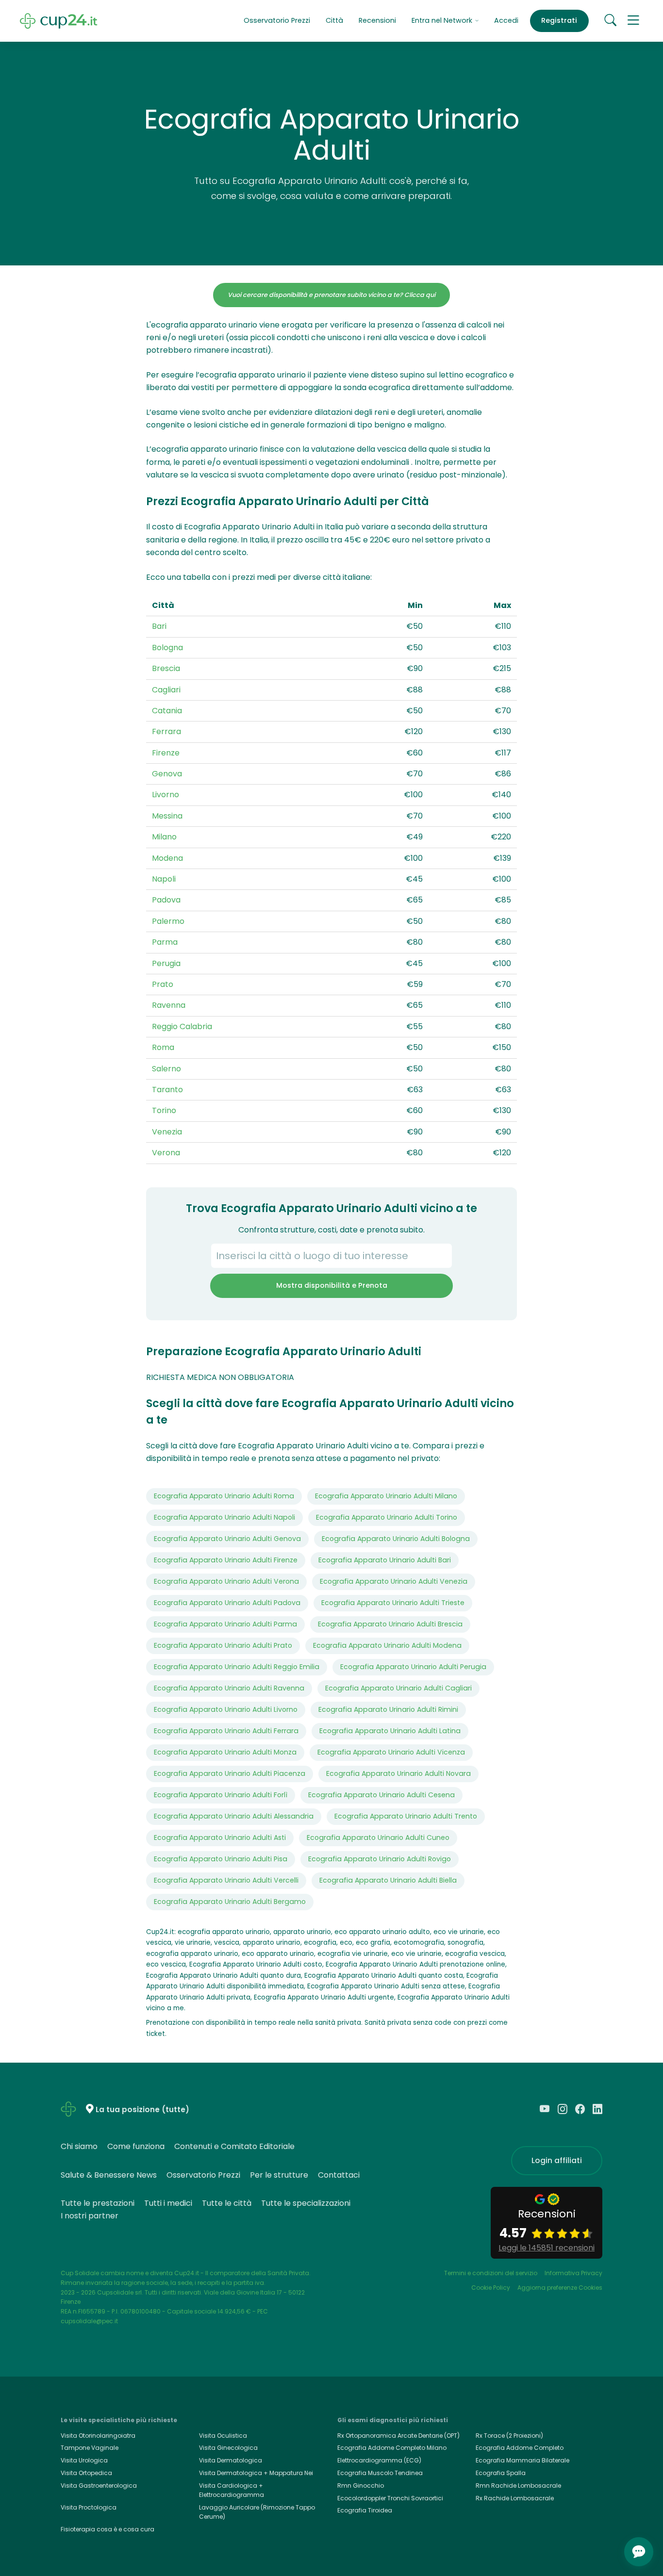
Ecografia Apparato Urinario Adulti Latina (390, 1731)
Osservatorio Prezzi (277, 20)
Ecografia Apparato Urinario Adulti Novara (398, 1773)
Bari (159, 626)
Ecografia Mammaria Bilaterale (522, 2460)
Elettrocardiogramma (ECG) (379, 2460)
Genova (167, 774)
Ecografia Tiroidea (365, 2510)
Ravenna (169, 1005)
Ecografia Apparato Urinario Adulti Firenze (226, 1560)
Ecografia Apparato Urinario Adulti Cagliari (398, 1688)
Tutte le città (227, 2203)
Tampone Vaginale (90, 2448)
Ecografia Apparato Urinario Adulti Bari (385, 1560)
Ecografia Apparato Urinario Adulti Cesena (381, 1795)
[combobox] (331, 1256)
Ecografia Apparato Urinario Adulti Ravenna (229, 1688)
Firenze (166, 753)
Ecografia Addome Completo (520, 2448)
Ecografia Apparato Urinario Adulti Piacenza (230, 1773)
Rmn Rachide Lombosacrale (518, 2486)
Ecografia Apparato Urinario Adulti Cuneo (378, 1838)
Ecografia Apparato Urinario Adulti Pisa (221, 1859)
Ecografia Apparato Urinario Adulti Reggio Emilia (237, 1667)
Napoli (164, 879)
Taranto (167, 1090)
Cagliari (166, 690)
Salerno (166, 1069)
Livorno (166, 795)
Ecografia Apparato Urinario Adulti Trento (406, 1816)
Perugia (166, 963)
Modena (167, 858)
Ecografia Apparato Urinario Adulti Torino (387, 1517)
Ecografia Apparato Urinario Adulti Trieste (393, 1603)
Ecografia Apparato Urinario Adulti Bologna (396, 1539)
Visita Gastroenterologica (99, 2486)
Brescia (166, 668)
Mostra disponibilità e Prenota (332, 1285)
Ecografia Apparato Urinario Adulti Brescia (390, 1624)
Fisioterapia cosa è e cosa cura (108, 2529)
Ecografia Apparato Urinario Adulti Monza (225, 1752)
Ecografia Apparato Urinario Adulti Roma (224, 1496)
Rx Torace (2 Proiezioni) (509, 2436)
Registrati (559, 20)
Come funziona (136, 2146)
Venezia (167, 1132)
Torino (164, 1110)
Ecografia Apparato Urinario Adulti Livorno (226, 1709)
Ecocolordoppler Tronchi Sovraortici (390, 2498)
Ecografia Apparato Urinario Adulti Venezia (394, 1581)
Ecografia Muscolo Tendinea (380, 2473)
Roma (163, 1047)
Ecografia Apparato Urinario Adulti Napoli (224, 1517)
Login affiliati (557, 2160)
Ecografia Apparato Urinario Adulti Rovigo (380, 1859)
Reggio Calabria (182, 1026)
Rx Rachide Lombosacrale (515, 2498)
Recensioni (377, 20)
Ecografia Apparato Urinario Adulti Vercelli (226, 1880)
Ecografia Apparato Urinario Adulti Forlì (221, 1795)
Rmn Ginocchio (361, 2486)
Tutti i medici (168, 2203)
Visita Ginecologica (228, 2448)
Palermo (168, 921)
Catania (167, 711)
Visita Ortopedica (86, 2473)
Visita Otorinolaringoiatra (98, 2436)
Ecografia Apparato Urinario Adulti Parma (225, 1624)
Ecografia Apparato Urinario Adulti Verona (226, 1581)
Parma (165, 942)
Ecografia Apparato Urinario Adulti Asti (220, 1838)
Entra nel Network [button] (443, 20)
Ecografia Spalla (501, 2473)
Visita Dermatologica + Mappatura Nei (256, 2473)
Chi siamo (79, 2146)
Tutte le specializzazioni (306, 2203)
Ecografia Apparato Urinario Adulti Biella (388, 1880)
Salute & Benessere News (109, 2175)
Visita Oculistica (223, 2436)
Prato (163, 984)
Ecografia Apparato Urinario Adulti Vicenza (391, 1752)
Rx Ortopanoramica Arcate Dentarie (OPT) (398, 2436)
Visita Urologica (84, 2460)
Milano (164, 837)
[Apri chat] (639, 2552)
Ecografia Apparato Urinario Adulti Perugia (413, 1667)
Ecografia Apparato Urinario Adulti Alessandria (234, 1816)
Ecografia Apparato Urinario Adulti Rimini (388, 1709)
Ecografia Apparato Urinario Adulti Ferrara (226, 1731)
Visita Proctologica (89, 2507)
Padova (166, 900)
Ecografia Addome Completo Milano (392, 2448)
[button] (633, 21)
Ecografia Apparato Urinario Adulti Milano (386, 1496)
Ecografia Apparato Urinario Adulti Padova (227, 1603)
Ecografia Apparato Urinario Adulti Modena (387, 1645)
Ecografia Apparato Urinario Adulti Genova (227, 1539)
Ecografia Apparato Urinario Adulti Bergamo (230, 1902)
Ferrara (166, 731)
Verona (166, 1153)
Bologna (167, 648)
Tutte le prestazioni (98, 2203)
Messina (167, 816)
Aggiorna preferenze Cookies (560, 2288)
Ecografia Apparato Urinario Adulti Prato (223, 1645)
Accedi (506, 20)
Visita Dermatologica (231, 2460)
